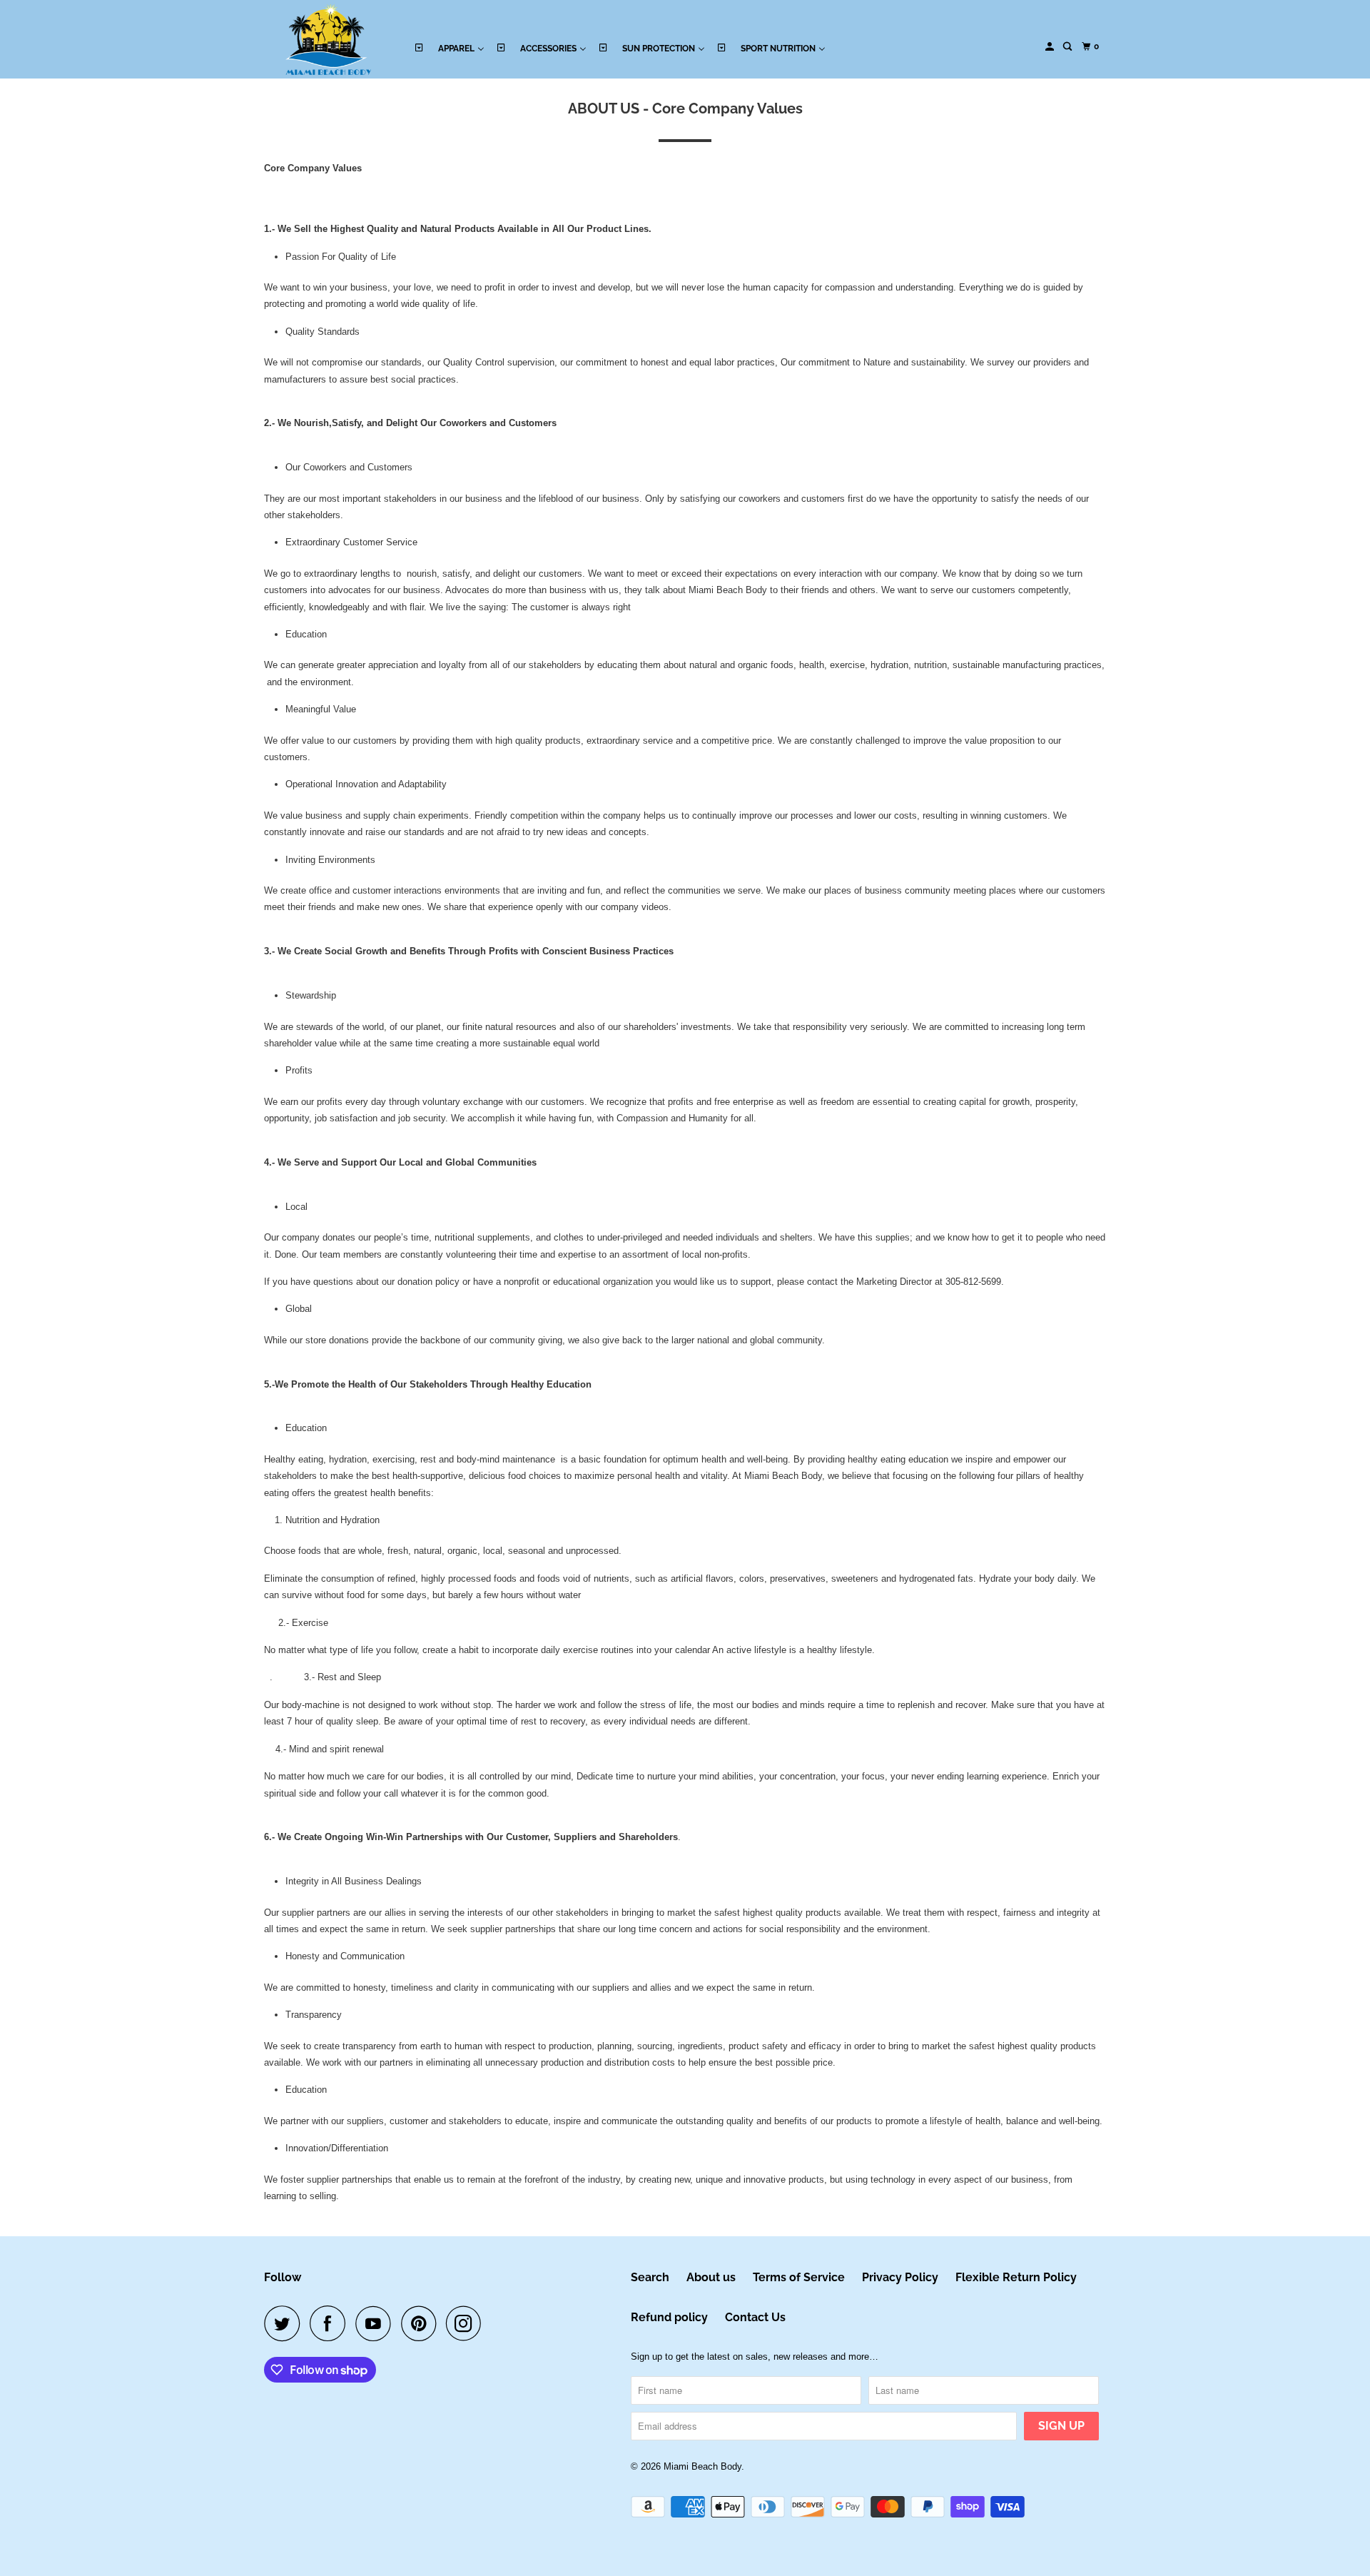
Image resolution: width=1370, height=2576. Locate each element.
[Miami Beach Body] (328, 39)
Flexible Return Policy (1016, 2277)
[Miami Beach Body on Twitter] (285, 2323)
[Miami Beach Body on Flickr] (495, 2323)
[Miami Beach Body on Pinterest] (422, 2323)
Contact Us (755, 2317)
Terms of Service (799, 2277)
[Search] (1068, 47)
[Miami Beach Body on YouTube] (377, 2323)
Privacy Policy (900, 2277)
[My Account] (1050, 47)
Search (650, 2277)
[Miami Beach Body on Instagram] (467, 2323)
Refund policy (669, 2317)
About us (711, 2277)
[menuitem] (449, 47)
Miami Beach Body (702, 2466)
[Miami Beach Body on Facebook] (331, 2323)
